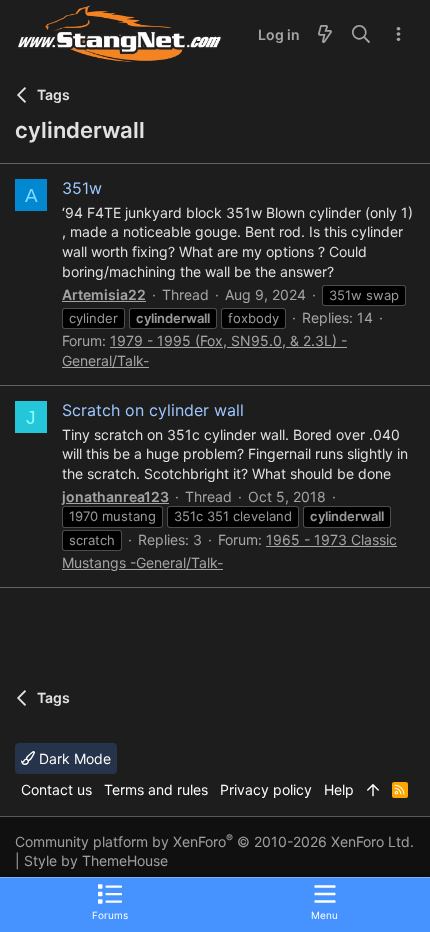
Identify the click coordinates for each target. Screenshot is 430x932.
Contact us (56, 789)
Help (339, 789)
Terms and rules (156, 789)
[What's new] (325, 35)
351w (82, 188)
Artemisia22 (104, 294)
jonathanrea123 (115, 496)
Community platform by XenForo (214, 841)
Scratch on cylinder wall (153, 410)
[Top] (373, 790)
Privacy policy (266, 789)
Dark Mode (73, 758)
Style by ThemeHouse (96, 860)
